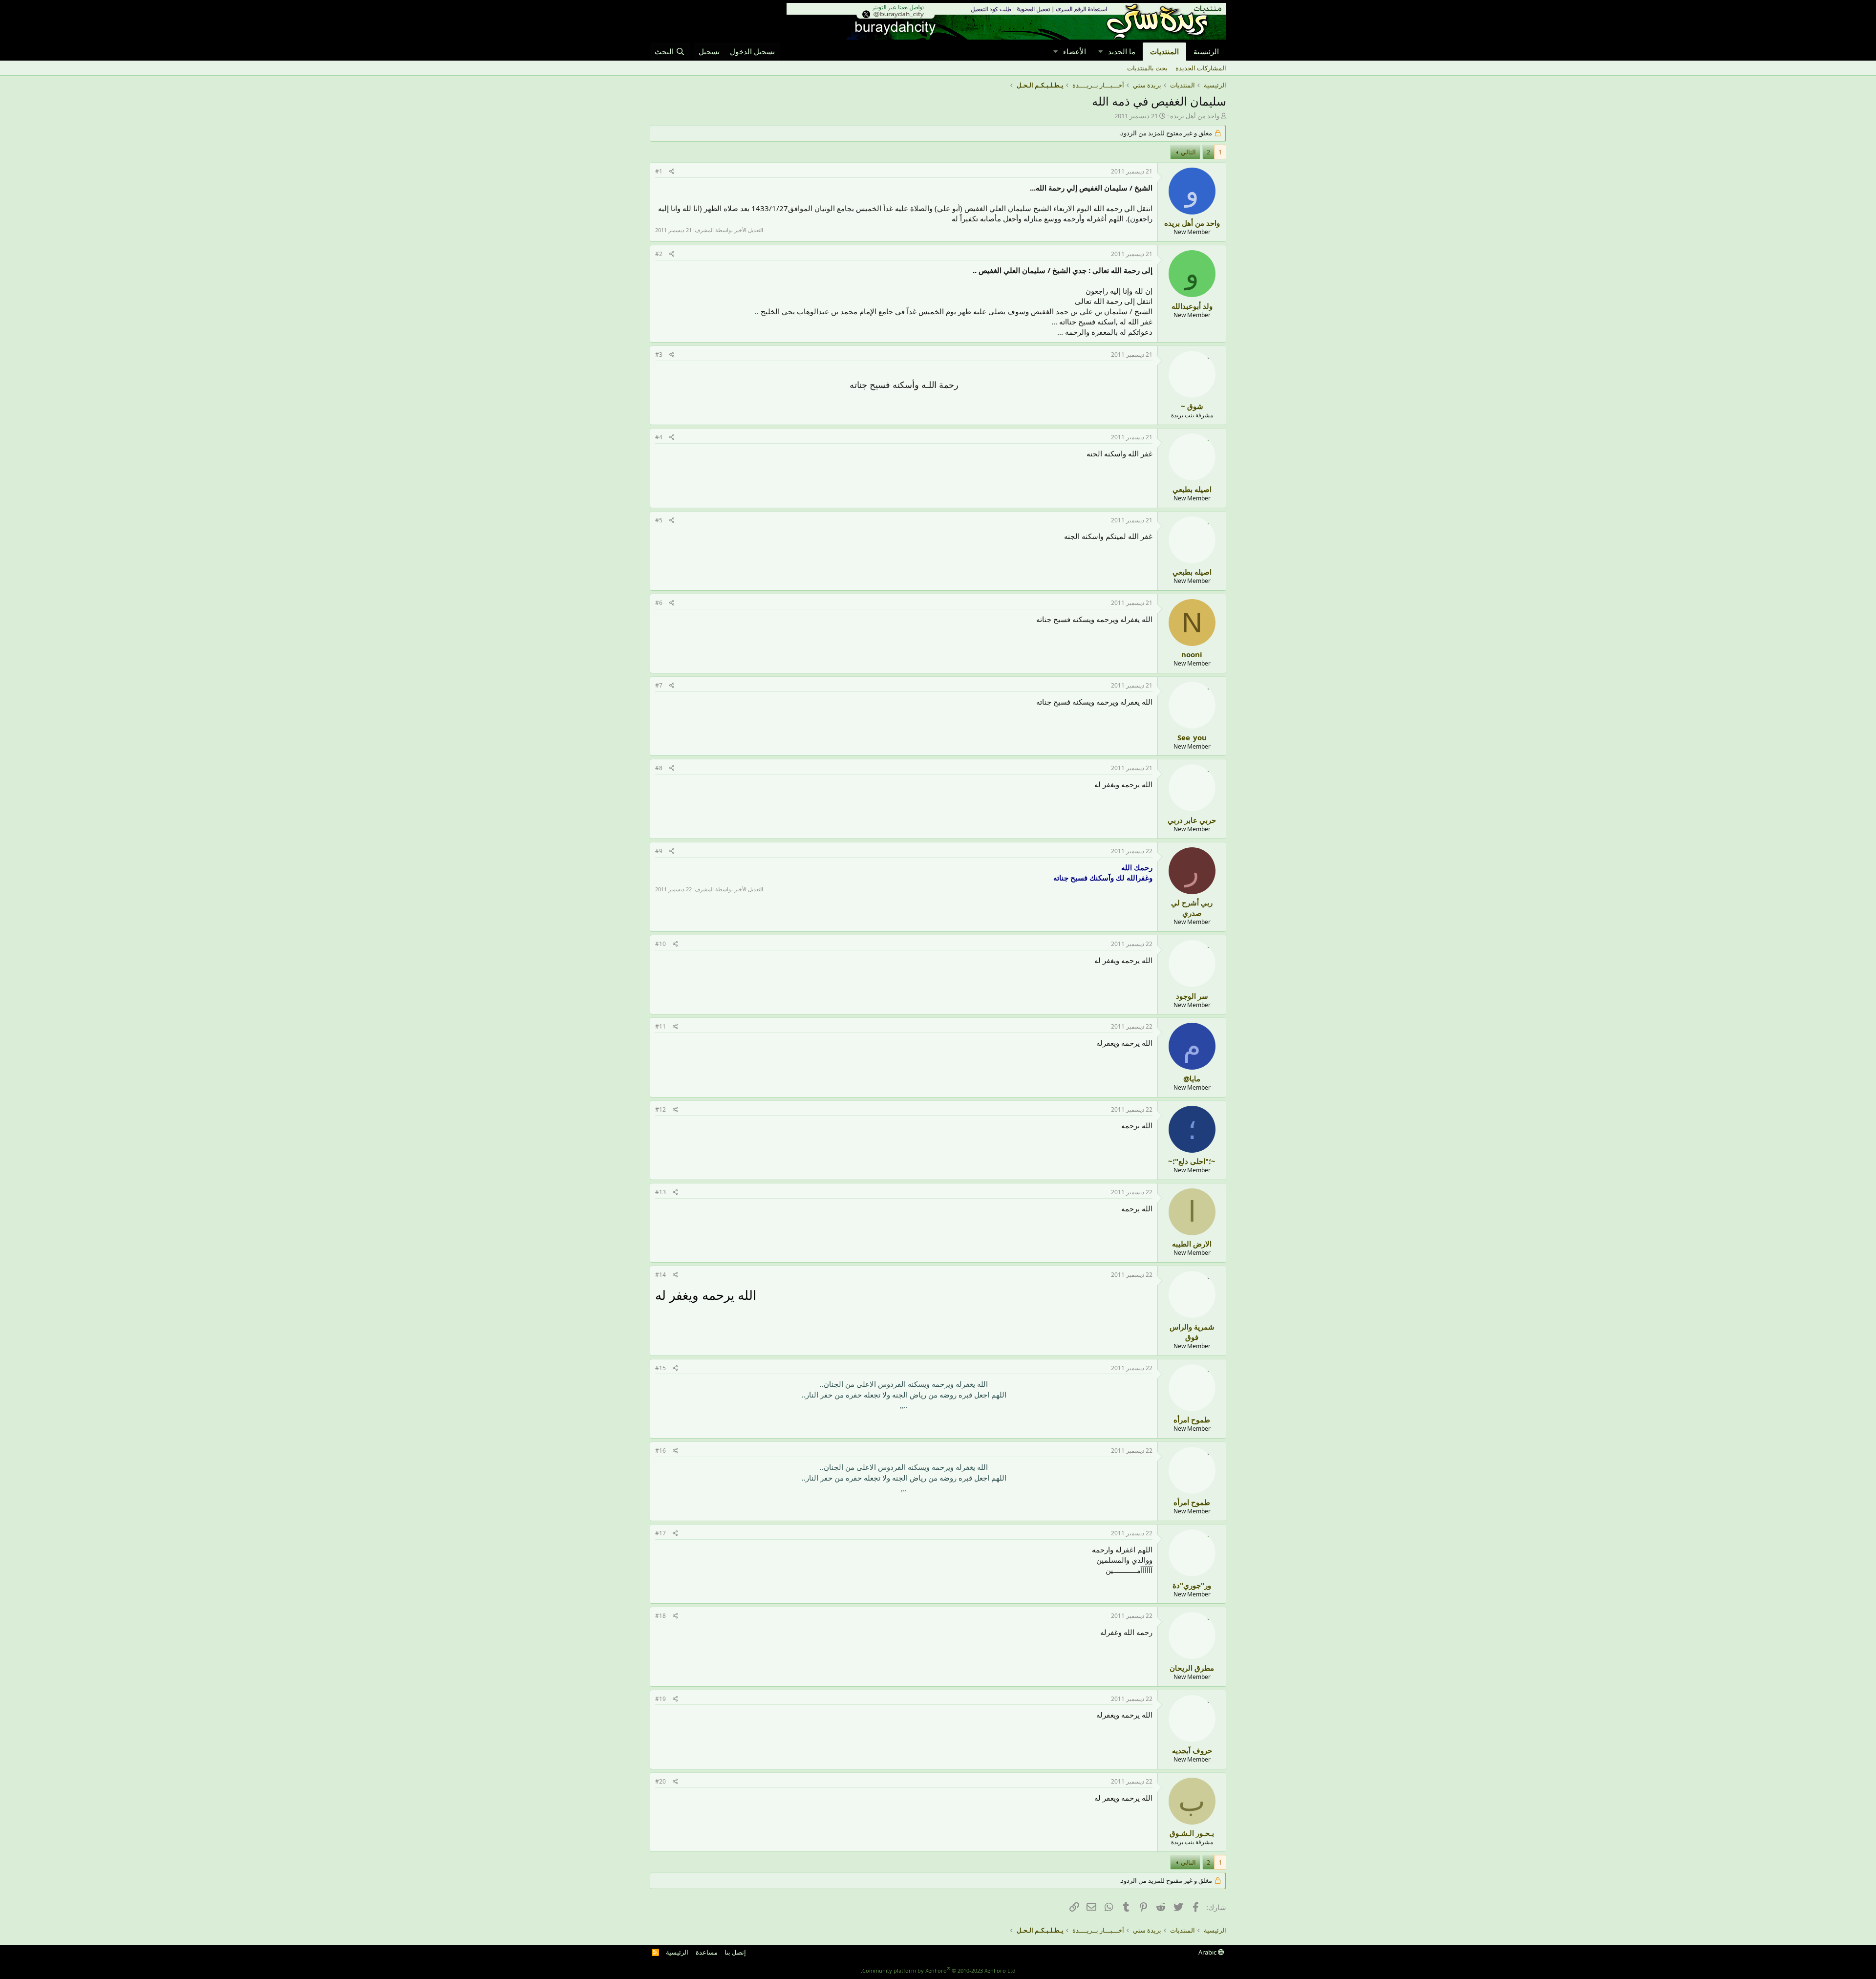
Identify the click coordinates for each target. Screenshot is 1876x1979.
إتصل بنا (735, 1952)
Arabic (1208, 1952)
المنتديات (1164, 51)
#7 (659, 685)
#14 (661, 1275)
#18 (661, 1616)
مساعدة (707, 1952)
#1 (659, 171)
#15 (661, 1368)
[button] (1100, 52)
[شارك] (672, 172)
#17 (661, 1533)
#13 (661, 1192)
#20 (661, 1781)
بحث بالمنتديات (1147, 68)
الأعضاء (1075, 51)
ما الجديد (1122, 51)
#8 (659, 768)
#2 (659, 254)
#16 (661, 1451)
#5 (659, 520)
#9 (659, 851)
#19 (661, 1699)
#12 (661, 1109)
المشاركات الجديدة (1201, 68)
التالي (1188, 152)
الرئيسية (1206, 51)
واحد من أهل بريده (1195, 116)
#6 (659, 603)
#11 (661, 1026)
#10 (661, 944)
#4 (659, 437)
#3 (659, 355)
